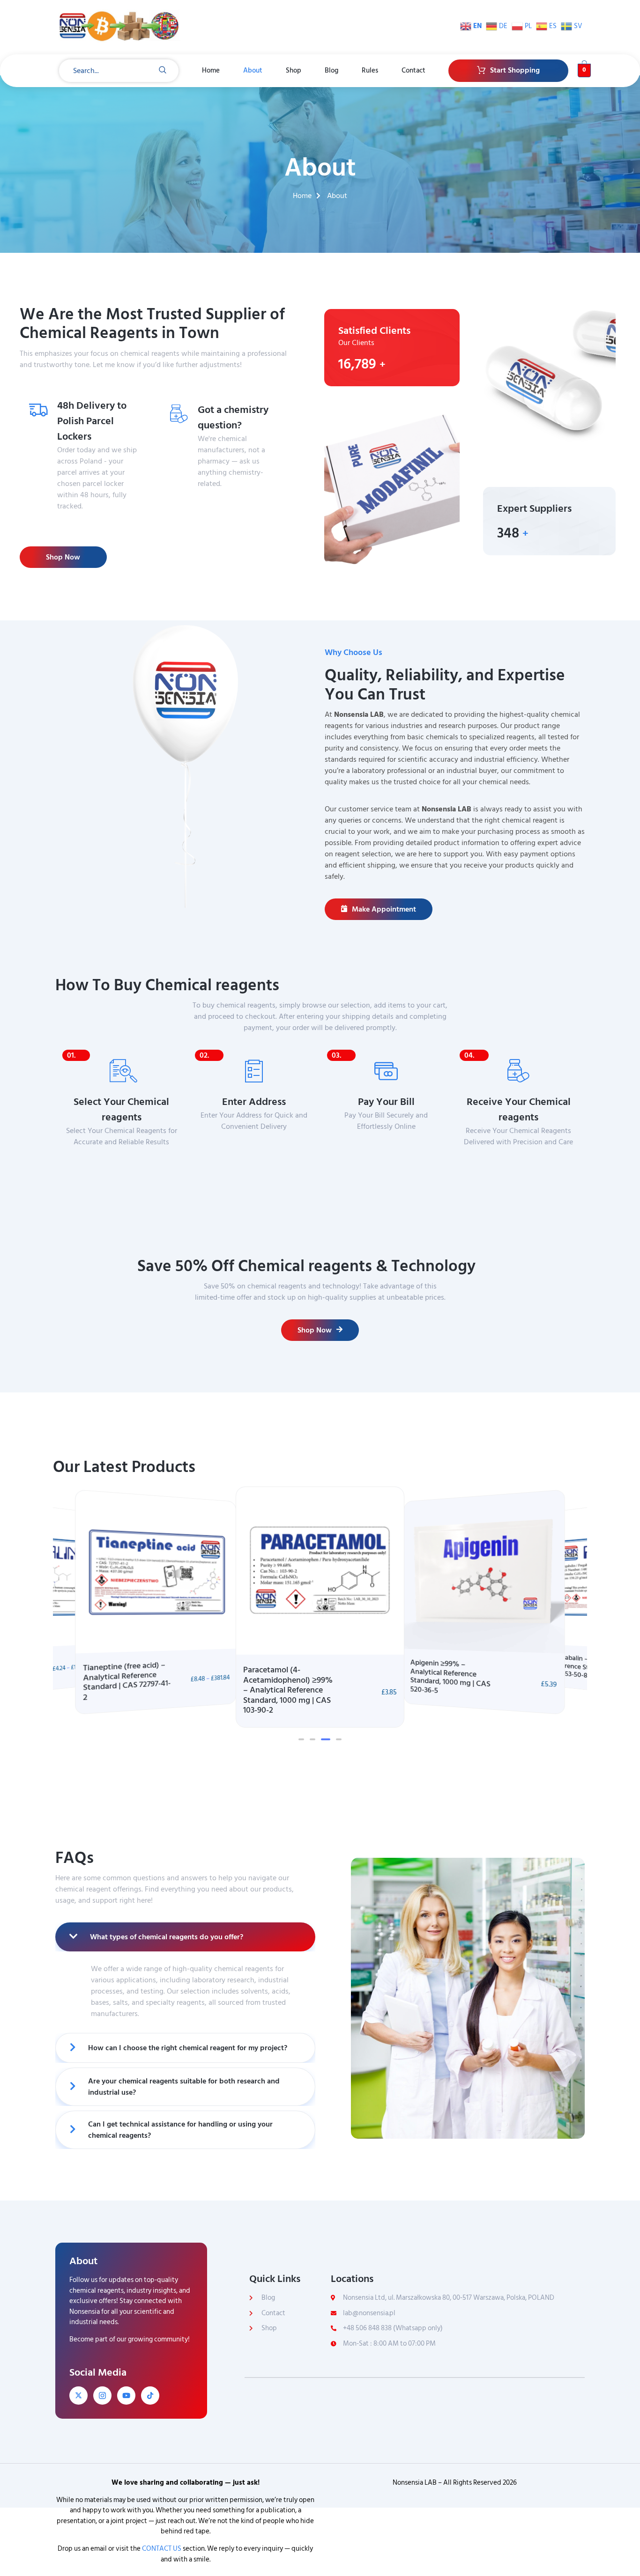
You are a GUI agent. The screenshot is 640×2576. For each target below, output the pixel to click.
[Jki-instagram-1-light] (102, 2396)
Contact (413, 70)
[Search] (163, 71)
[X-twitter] (78, 2396)
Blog (331, 70)
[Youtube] (126, 2396)
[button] (301, 1739)
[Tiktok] (150, 2396)
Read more (224, 502)
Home (211, 70)
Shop (294, 70)
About (253, 70)
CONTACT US (162, 2549)
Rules (370, 70)
